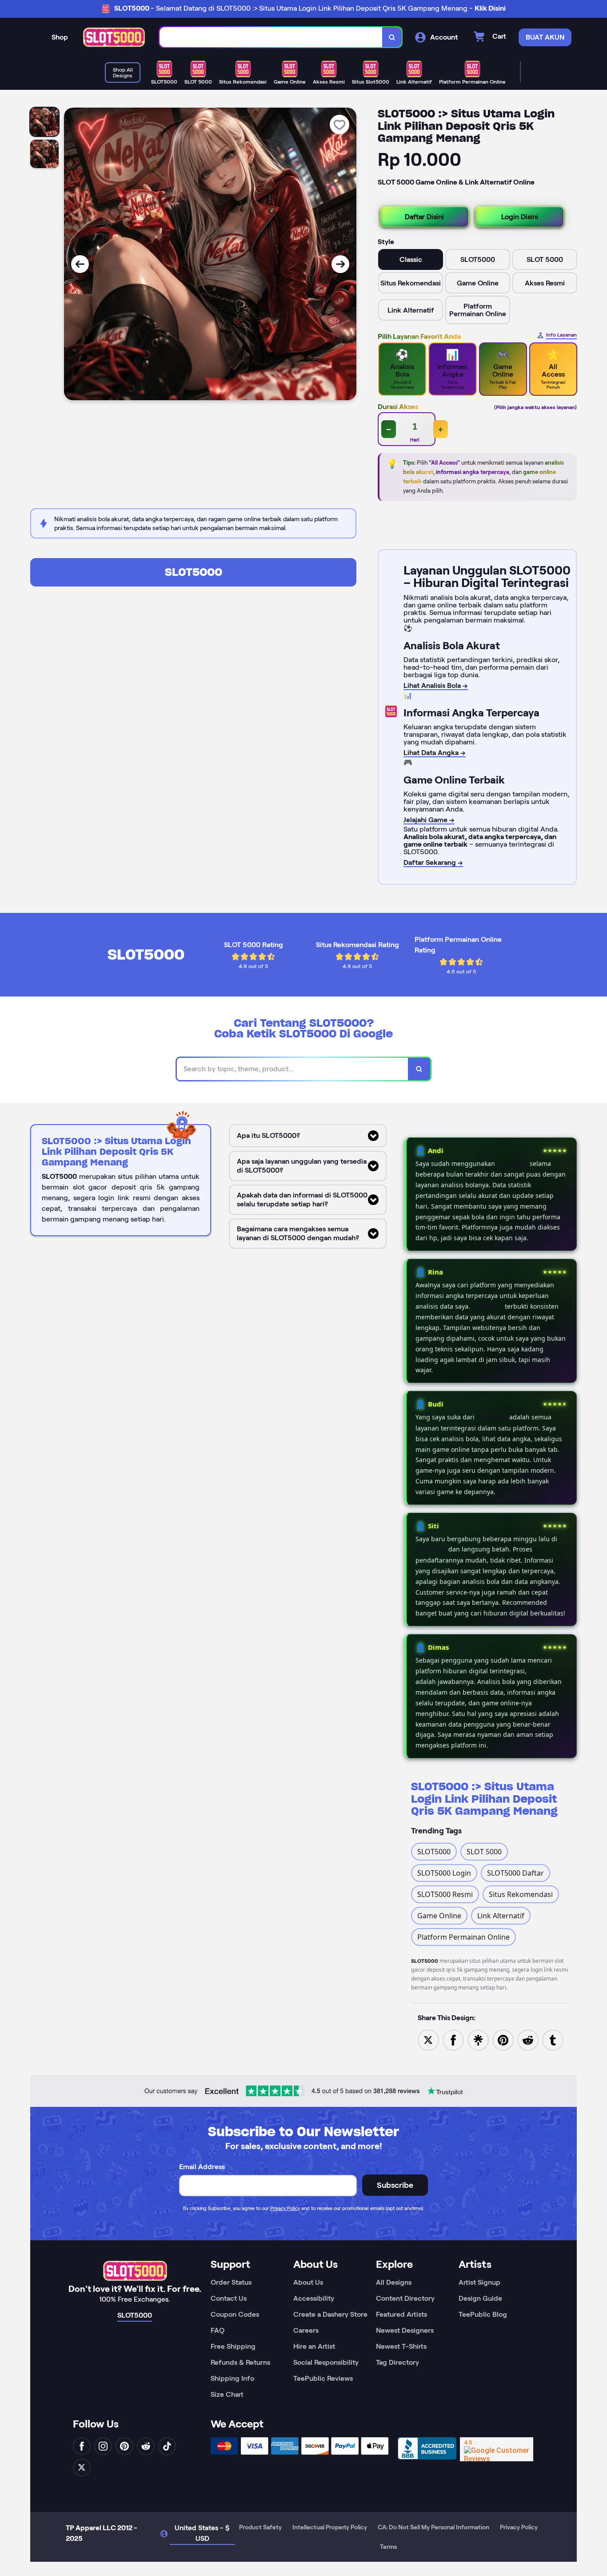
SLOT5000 (194, 572)
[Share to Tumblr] (553, 2039)
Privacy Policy (285, 2208)
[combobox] (271, 37)
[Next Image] (340, 264)
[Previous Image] (80, 264)
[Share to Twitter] (428, 2039)
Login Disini (520, 217)
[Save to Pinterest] (503, 2039)
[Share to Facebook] (453, 2039)
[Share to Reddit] (528, 2039)
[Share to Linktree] (478, 2039)
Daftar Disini (424, 217)
